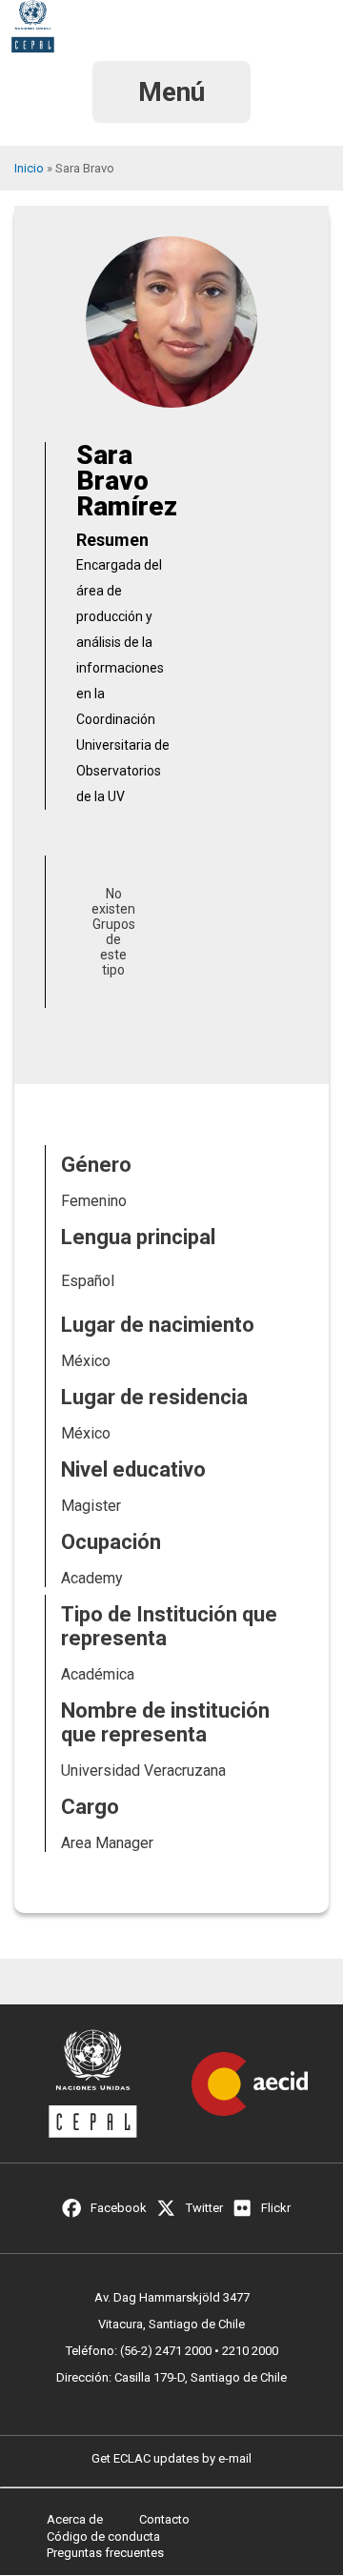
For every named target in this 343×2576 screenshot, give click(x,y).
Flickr (276, 2208)
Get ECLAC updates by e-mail (171, 2458)
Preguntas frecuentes (105, 2553)
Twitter (204, 2208)
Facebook (119, 2208)
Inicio (29, 168)
